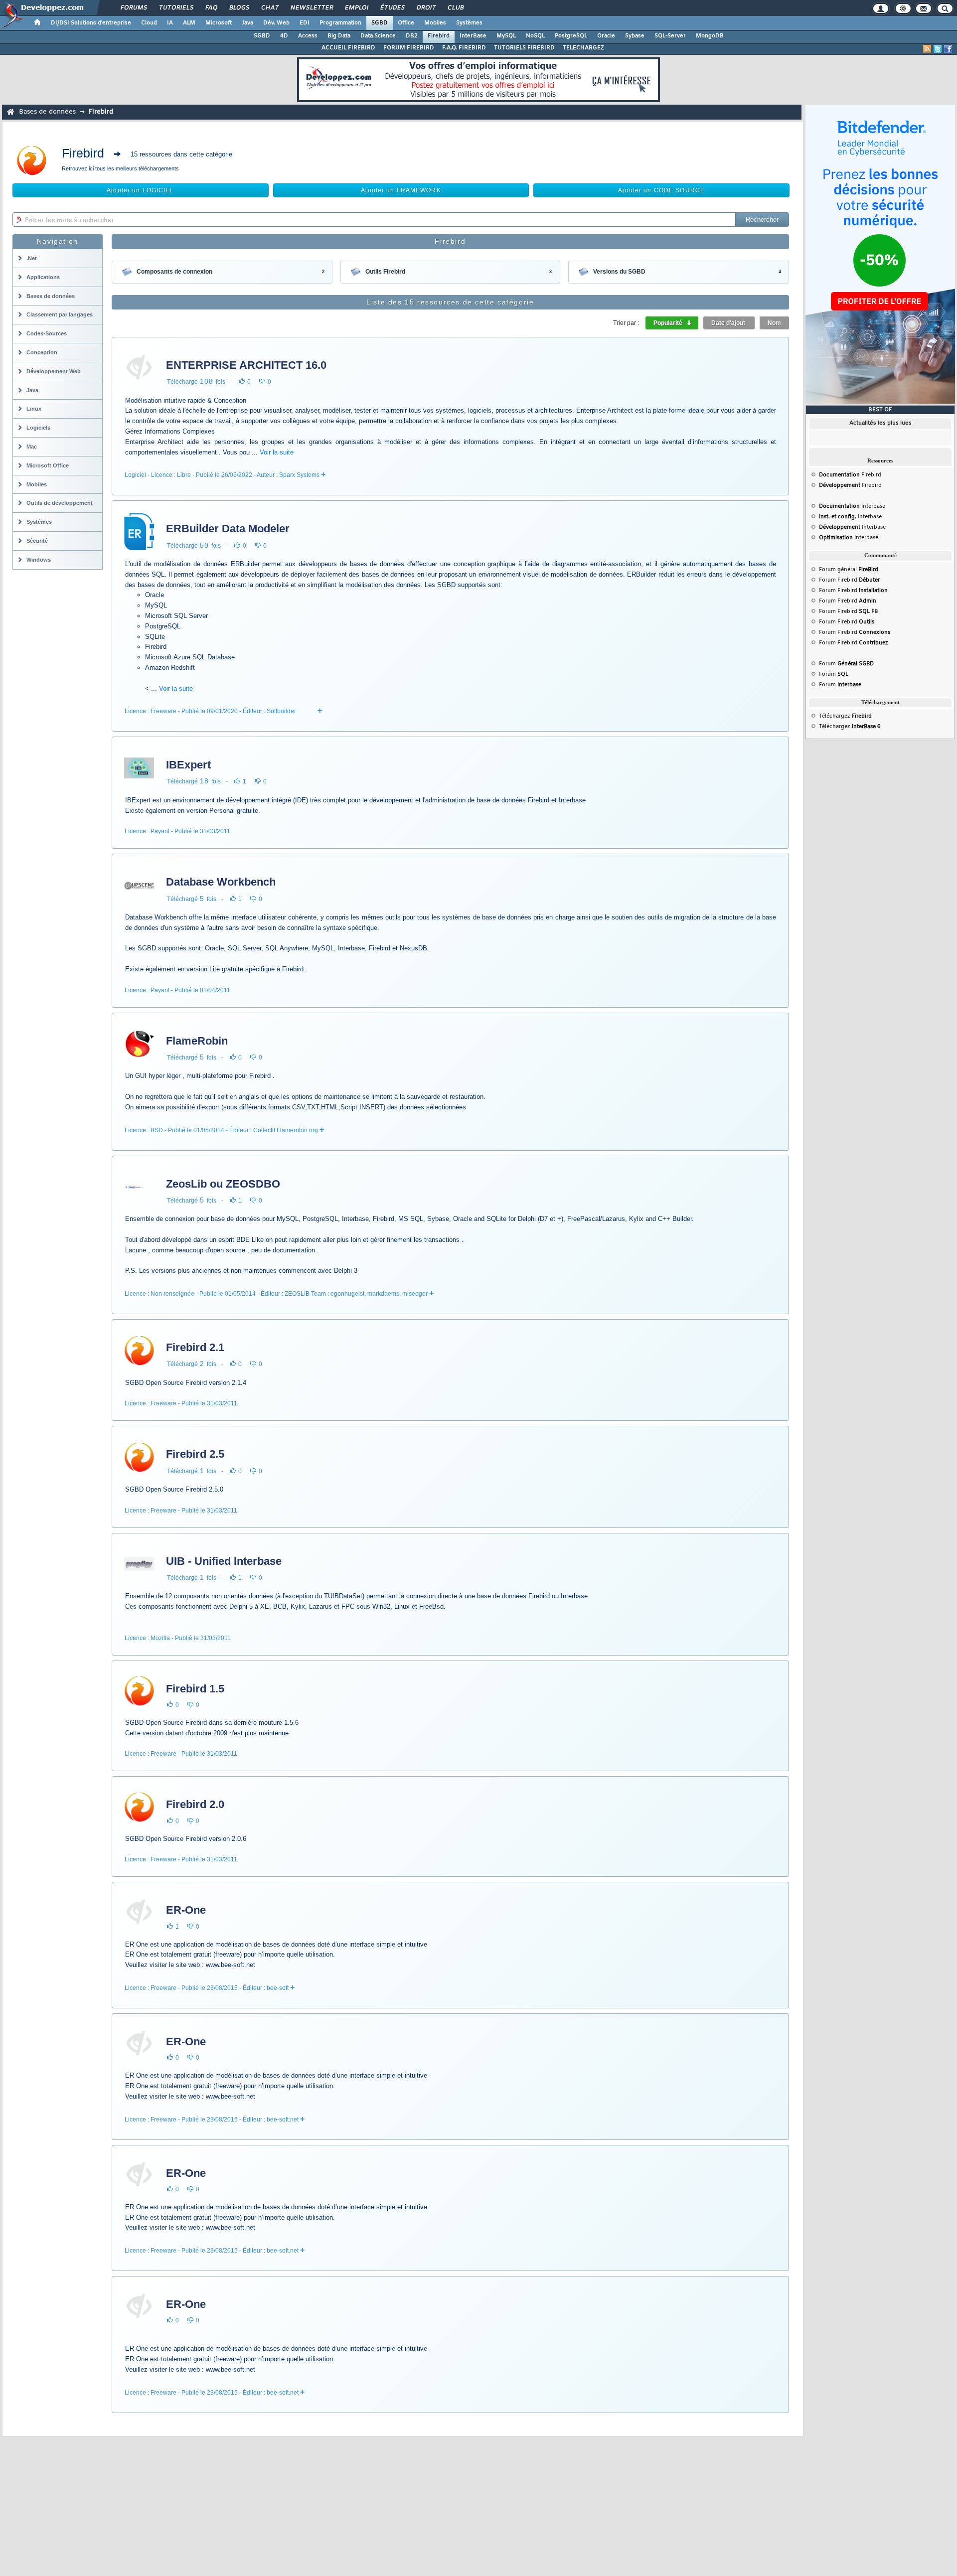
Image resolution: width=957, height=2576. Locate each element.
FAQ (211, 8)
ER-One (186, 1910)
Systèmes (469, 23)
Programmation (340, 23)
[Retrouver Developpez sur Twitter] (938, 49)
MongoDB (710, 36)
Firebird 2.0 (195, 1804)
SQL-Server (670, 36)
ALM (189, 23)
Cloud (149, 23)
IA (170, 23)
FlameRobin (197, 1041)
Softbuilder (281, 711)
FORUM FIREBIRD (409, 48)
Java (247, 23)
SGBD (380, 23)
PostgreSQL (571, 36)
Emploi (356, 8)
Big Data (339, 36)
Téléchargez (845, 716)
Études (392, 8)
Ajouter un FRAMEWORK (401, 190)
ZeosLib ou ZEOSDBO (223, 1184)
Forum (846, 664)
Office (406, 23)
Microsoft (219, 23)
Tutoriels (176, 8)
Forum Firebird (849, 580)
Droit (426, 8)
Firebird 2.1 (195, 1347)
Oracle (606, 36)
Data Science (378, 36)
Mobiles (435, 23)
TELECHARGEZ (583, 48)
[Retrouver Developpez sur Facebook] (948, 49)
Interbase (852, 506)
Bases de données (47, 112)
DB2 (412, 36)
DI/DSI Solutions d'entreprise (91, 23)
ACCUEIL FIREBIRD (348, 48)
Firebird (439, 36)
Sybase (635, 36)
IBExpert (188, 765)
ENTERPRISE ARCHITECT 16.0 (246, 365)
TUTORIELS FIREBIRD (524, 48)
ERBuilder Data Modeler (228, 529)
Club (455, 8)
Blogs (239, 8)
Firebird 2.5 (195, 1454)
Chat (269, 8)
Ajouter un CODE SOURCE (661, 190)
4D (284, 36)
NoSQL (535, 36)
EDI (305, 23)
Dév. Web (276, 23)
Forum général (849, 570)
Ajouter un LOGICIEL (140, 190)
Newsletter (311, 8)
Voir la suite (277, 452)
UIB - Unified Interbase (224, 1561)
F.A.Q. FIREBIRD (464, 48)
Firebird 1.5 (195, 1689)
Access (308, 36)
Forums (133, 8)
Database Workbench (221, 882)
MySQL (506, 36)
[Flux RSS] (927, 49)
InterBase (473, 36)
